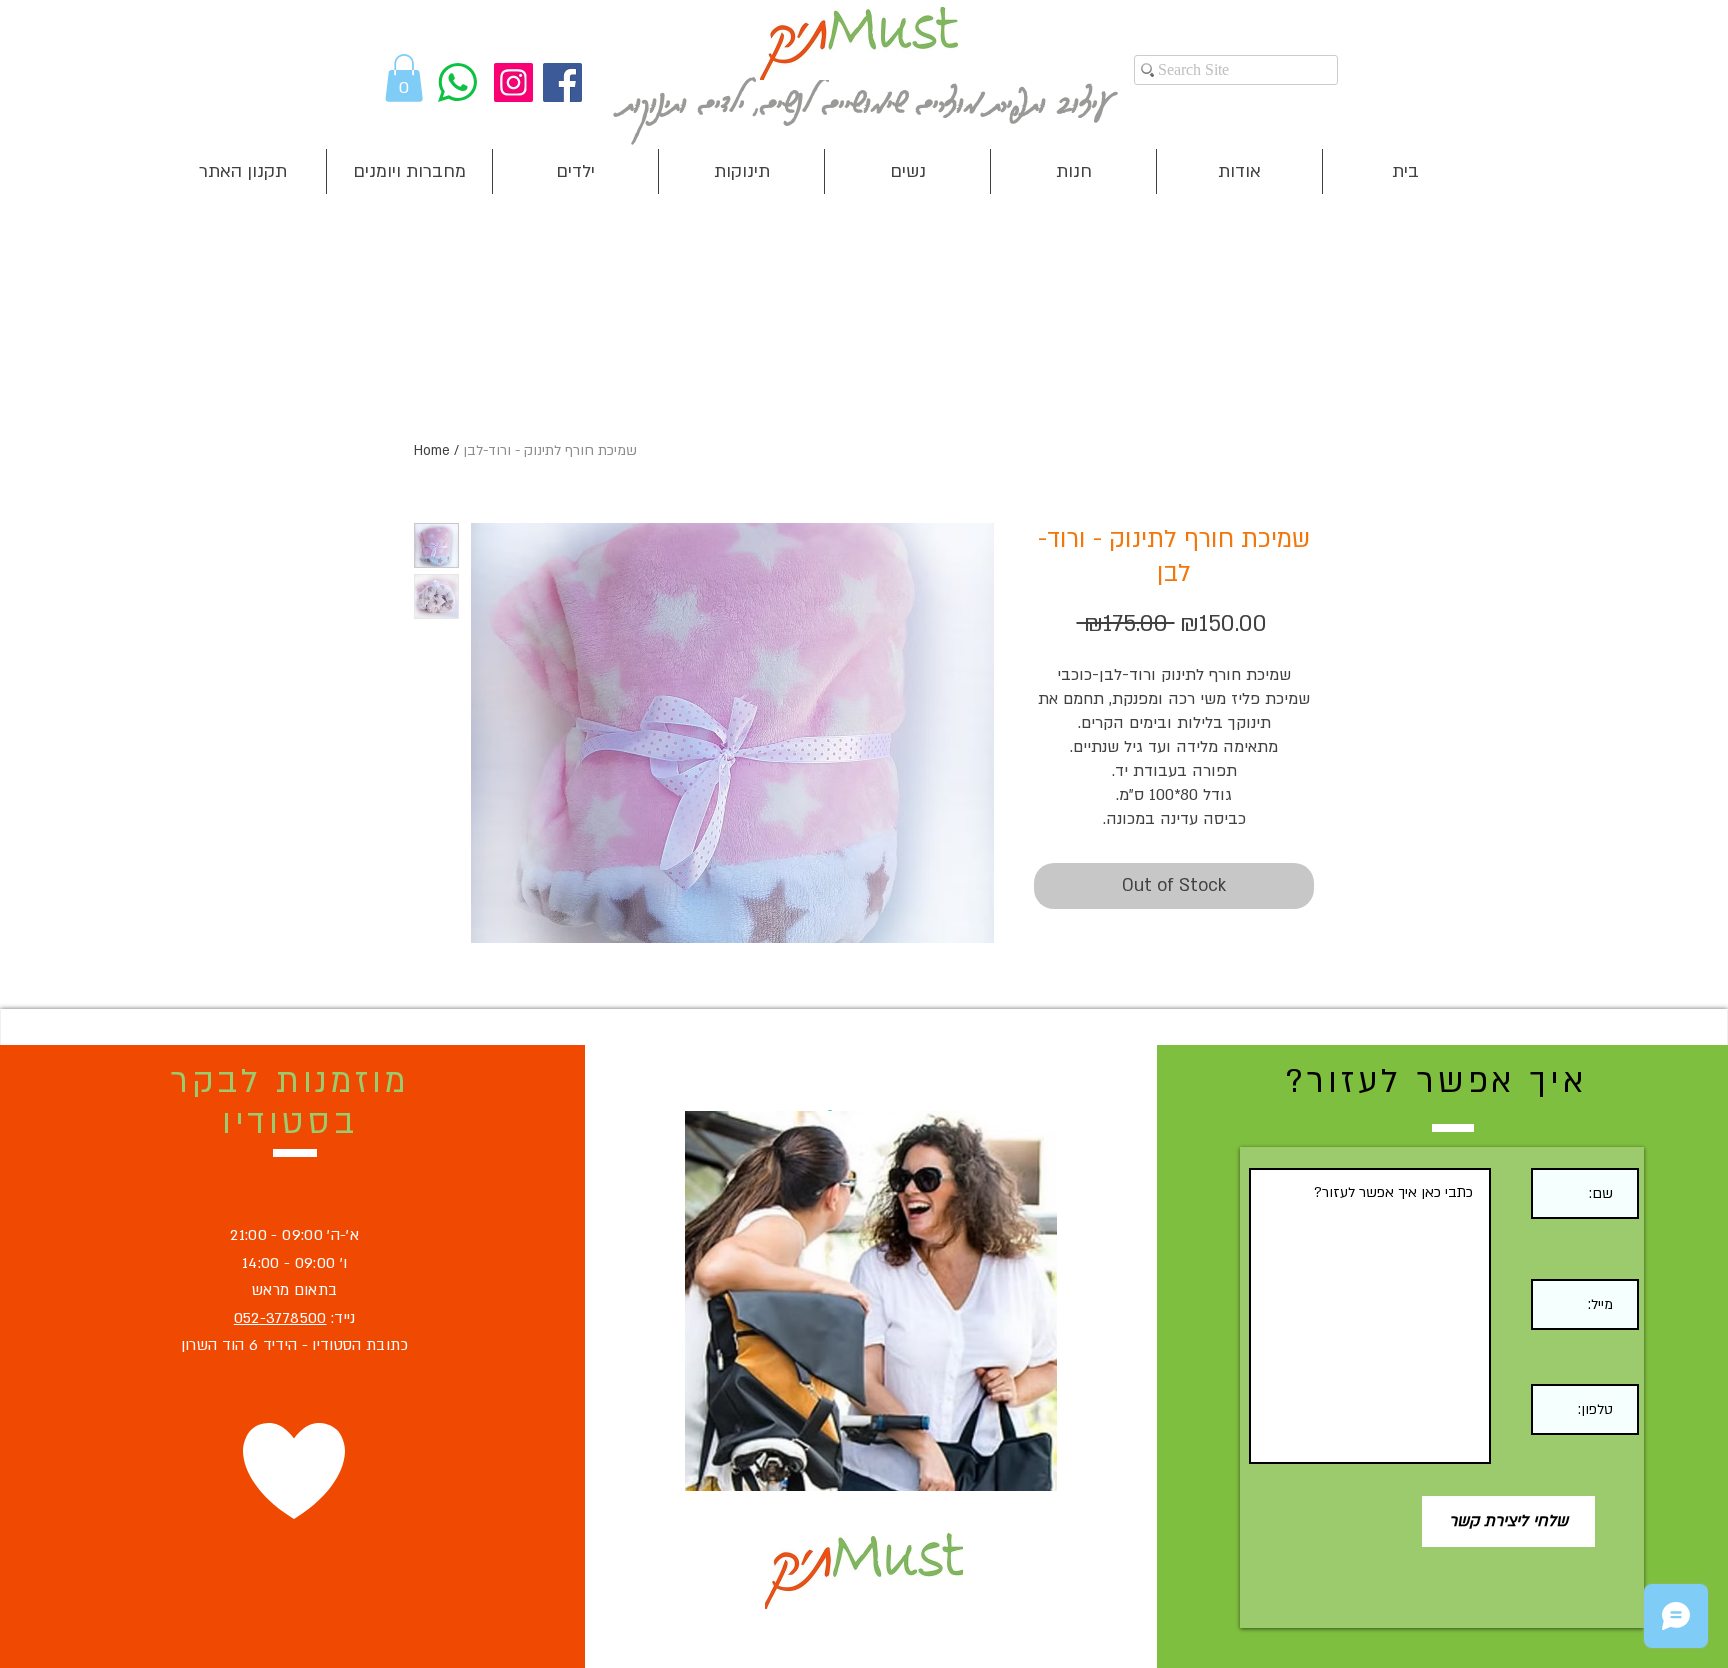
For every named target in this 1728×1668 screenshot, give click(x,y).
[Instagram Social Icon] (513, 82)
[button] (404, 78)
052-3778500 (280, 1318)
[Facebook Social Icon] (562, 82)
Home (432, 450)
